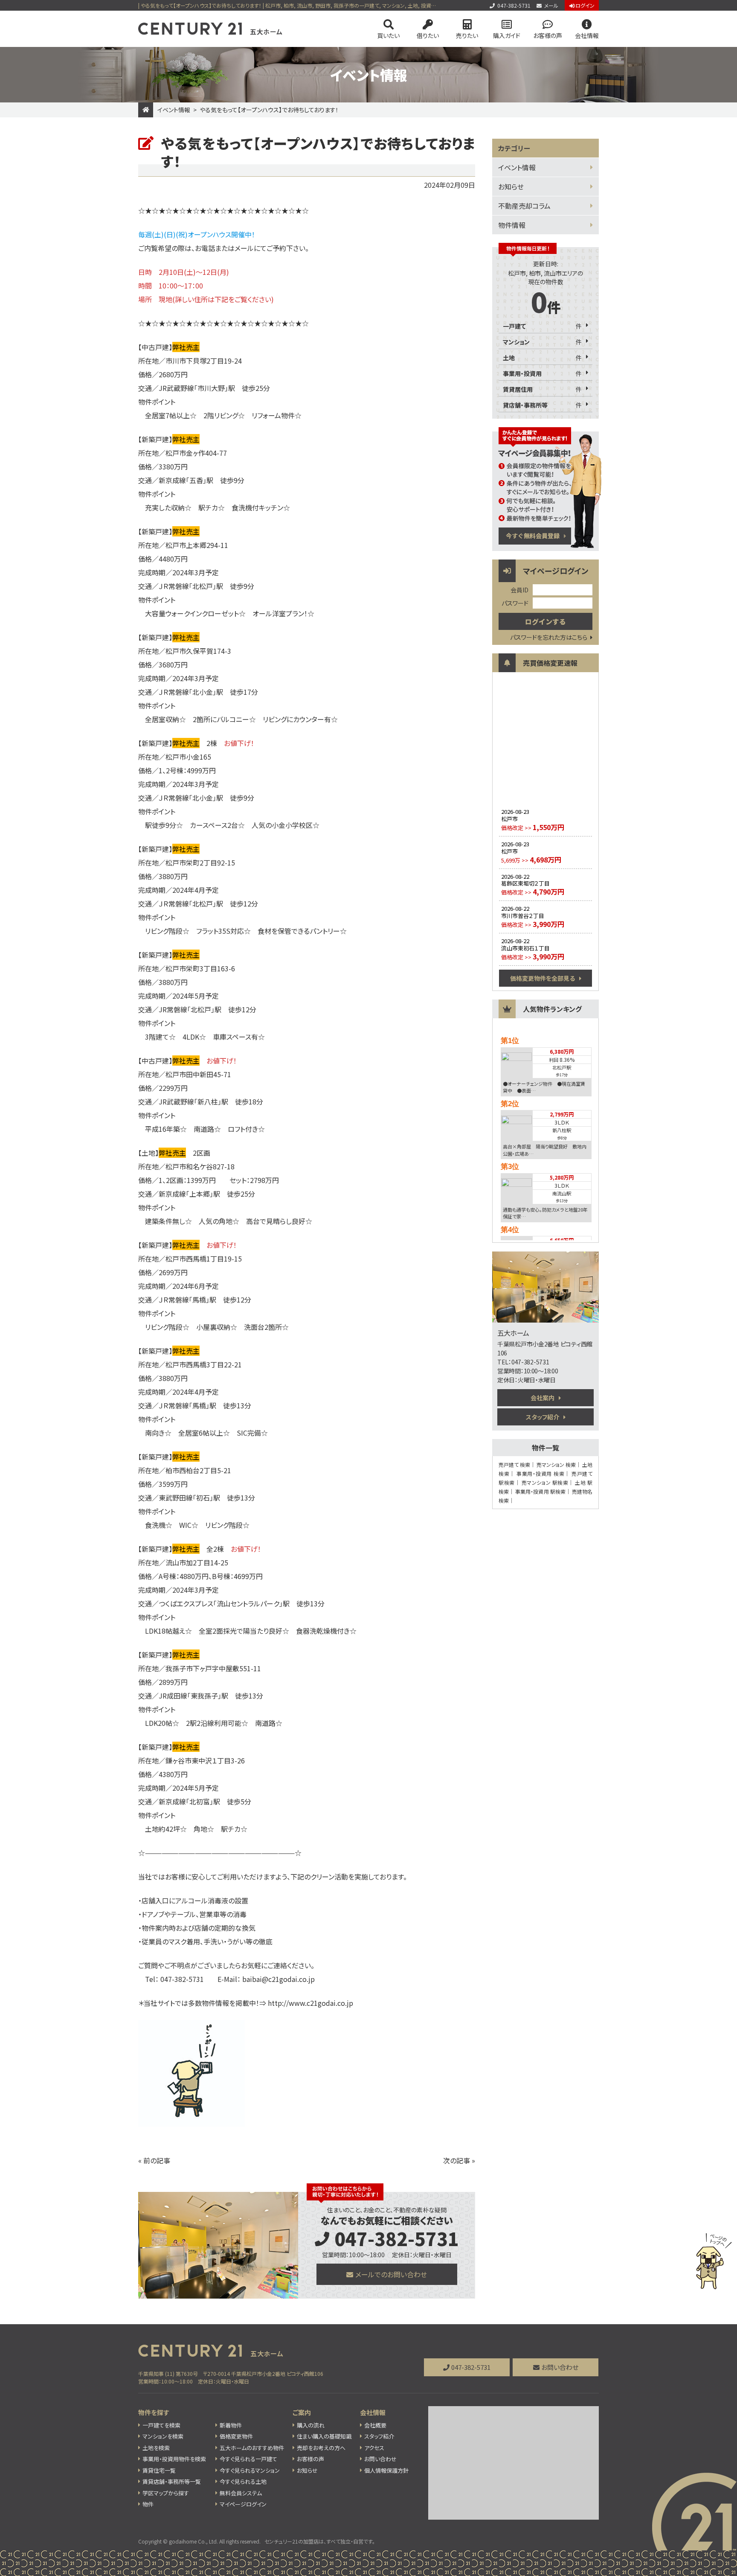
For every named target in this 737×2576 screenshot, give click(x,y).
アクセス (374, 2448)
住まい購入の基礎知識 (324, 2436)
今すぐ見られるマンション (250, 2470)
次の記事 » (459, 2160)
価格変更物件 (236, 2436)
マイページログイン (243, 2504)
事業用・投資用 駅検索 (540, 1491)
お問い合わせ (560, 2367)
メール (551, 5)
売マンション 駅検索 (545, 1482)
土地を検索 (156, 2448)
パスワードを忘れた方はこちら (549, 637)
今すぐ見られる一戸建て (248, 2459)
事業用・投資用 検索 (540, 1473)
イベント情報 (174, 110)
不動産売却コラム (524, 206)
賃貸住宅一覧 (159, 2470)
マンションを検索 (163, 2436)
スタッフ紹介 (543, 1417)
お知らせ (511, 186)
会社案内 (543, 1398)
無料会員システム (241, 2493)
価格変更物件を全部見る (543, 978)
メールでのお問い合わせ (391, 2274)
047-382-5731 (514, 5)
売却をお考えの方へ (321, 2448)
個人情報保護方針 (386, 2470)
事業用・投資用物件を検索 (174, 2459)
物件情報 (512, 225)
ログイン (585, 5)
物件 (148, 2504)
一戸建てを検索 (161, 2425)
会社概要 (375, 2425)
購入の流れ (311, 2425)
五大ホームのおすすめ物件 (252, 2448)
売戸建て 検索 (514, 1464)
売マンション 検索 (556, 1464)
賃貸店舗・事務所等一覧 (172, 2481)
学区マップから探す (166, 2493)
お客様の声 (548, 35)
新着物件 (231, 2425)
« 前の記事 (154, 2160)
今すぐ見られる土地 (243, 2481)
